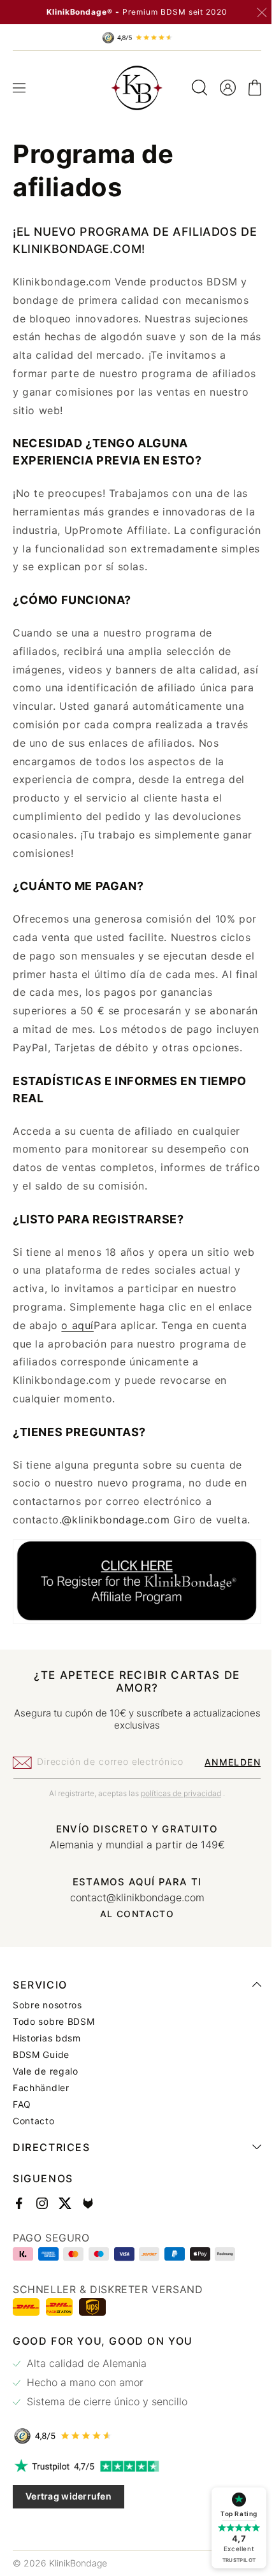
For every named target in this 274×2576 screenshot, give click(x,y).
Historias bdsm (47, 2072)
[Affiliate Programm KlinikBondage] (132, 1656)
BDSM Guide (41, 2089)
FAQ (22, 2138)
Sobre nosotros (47, 2039)
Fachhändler (41, 2122)
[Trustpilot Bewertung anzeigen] (132, 2500)
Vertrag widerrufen (68, 2530)
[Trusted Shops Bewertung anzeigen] (132, 2470)
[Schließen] (262, 13)
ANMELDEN (223, 1795)
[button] (19, 88)
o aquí (127, 1362)
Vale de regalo (46, 2105)
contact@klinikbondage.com (132, 1931)
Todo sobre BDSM (54, 2055)
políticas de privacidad (177, 1826)
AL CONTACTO (132, 1947)
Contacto (34, 2155)
